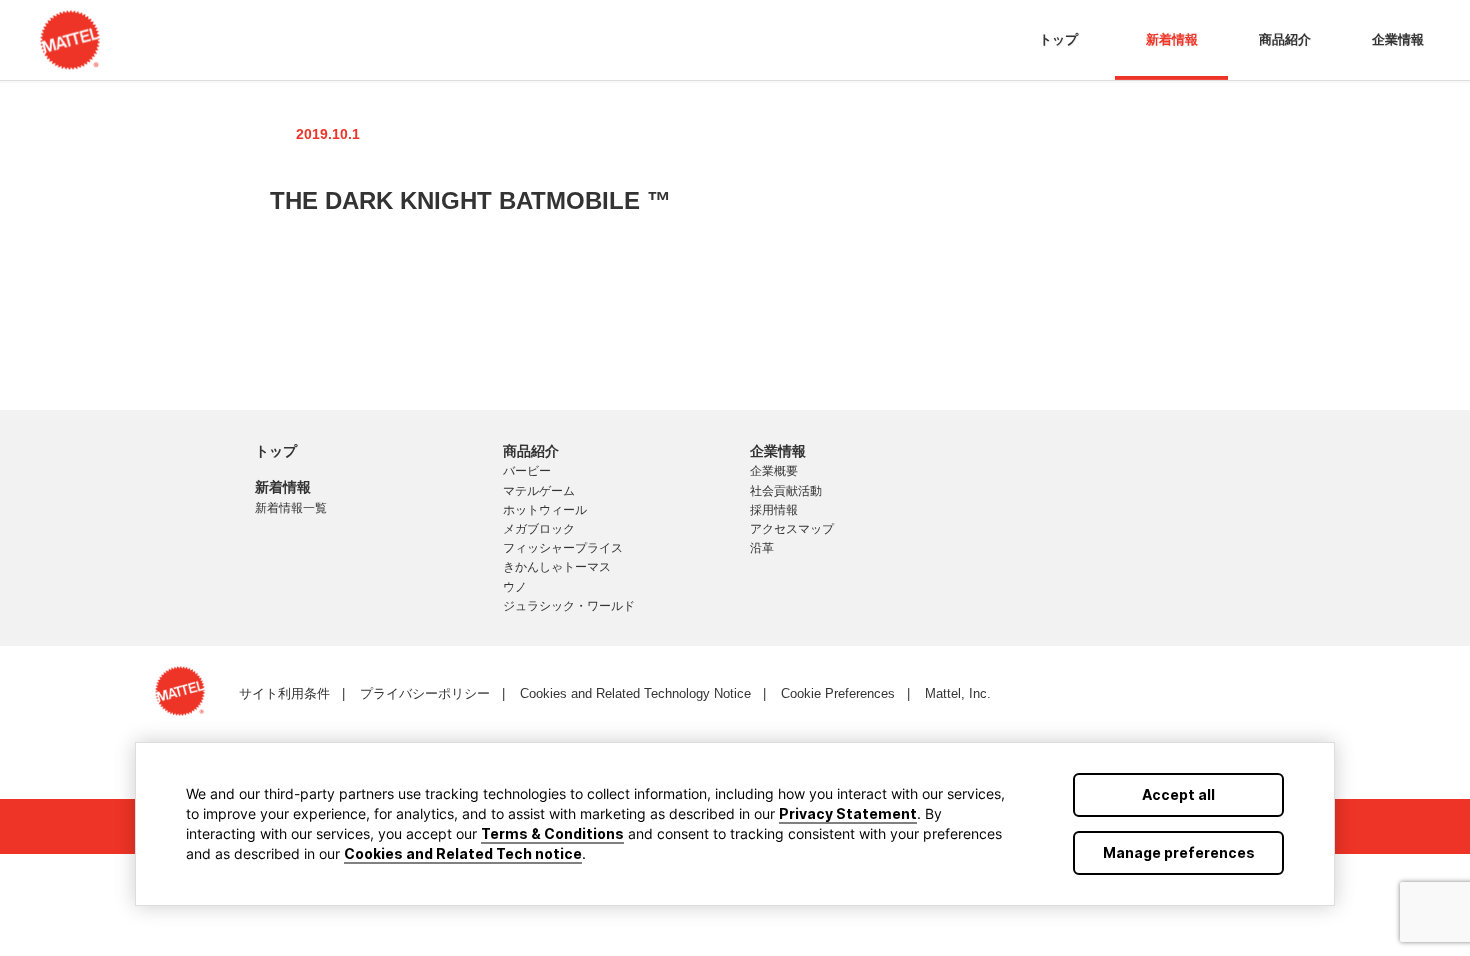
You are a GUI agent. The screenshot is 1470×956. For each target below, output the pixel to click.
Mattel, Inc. (958, 693)
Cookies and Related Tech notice (463, 853)
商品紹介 (1285, 39)
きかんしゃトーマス (557, 567)
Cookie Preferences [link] (838, 693)
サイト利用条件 (284, 693)
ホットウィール (545, 510)
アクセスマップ (792, 529)
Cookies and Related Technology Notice (635, 693)
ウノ (515, 587)
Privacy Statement (848, 813)
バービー (527, 471)
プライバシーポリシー (425, 693)
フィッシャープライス (563, 548)
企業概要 (774, 471)
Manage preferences (1179, 852)
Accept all (1178, 794)
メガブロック (539, 529)
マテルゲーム (539, 491)
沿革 (762, 548)
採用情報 (774, 510)
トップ (1058, 39)
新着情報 (1172, 39)
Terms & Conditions (552, 833)
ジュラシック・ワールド (569, 606)
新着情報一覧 (291, 508)
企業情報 (1398, 39)
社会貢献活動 (786, 491)
